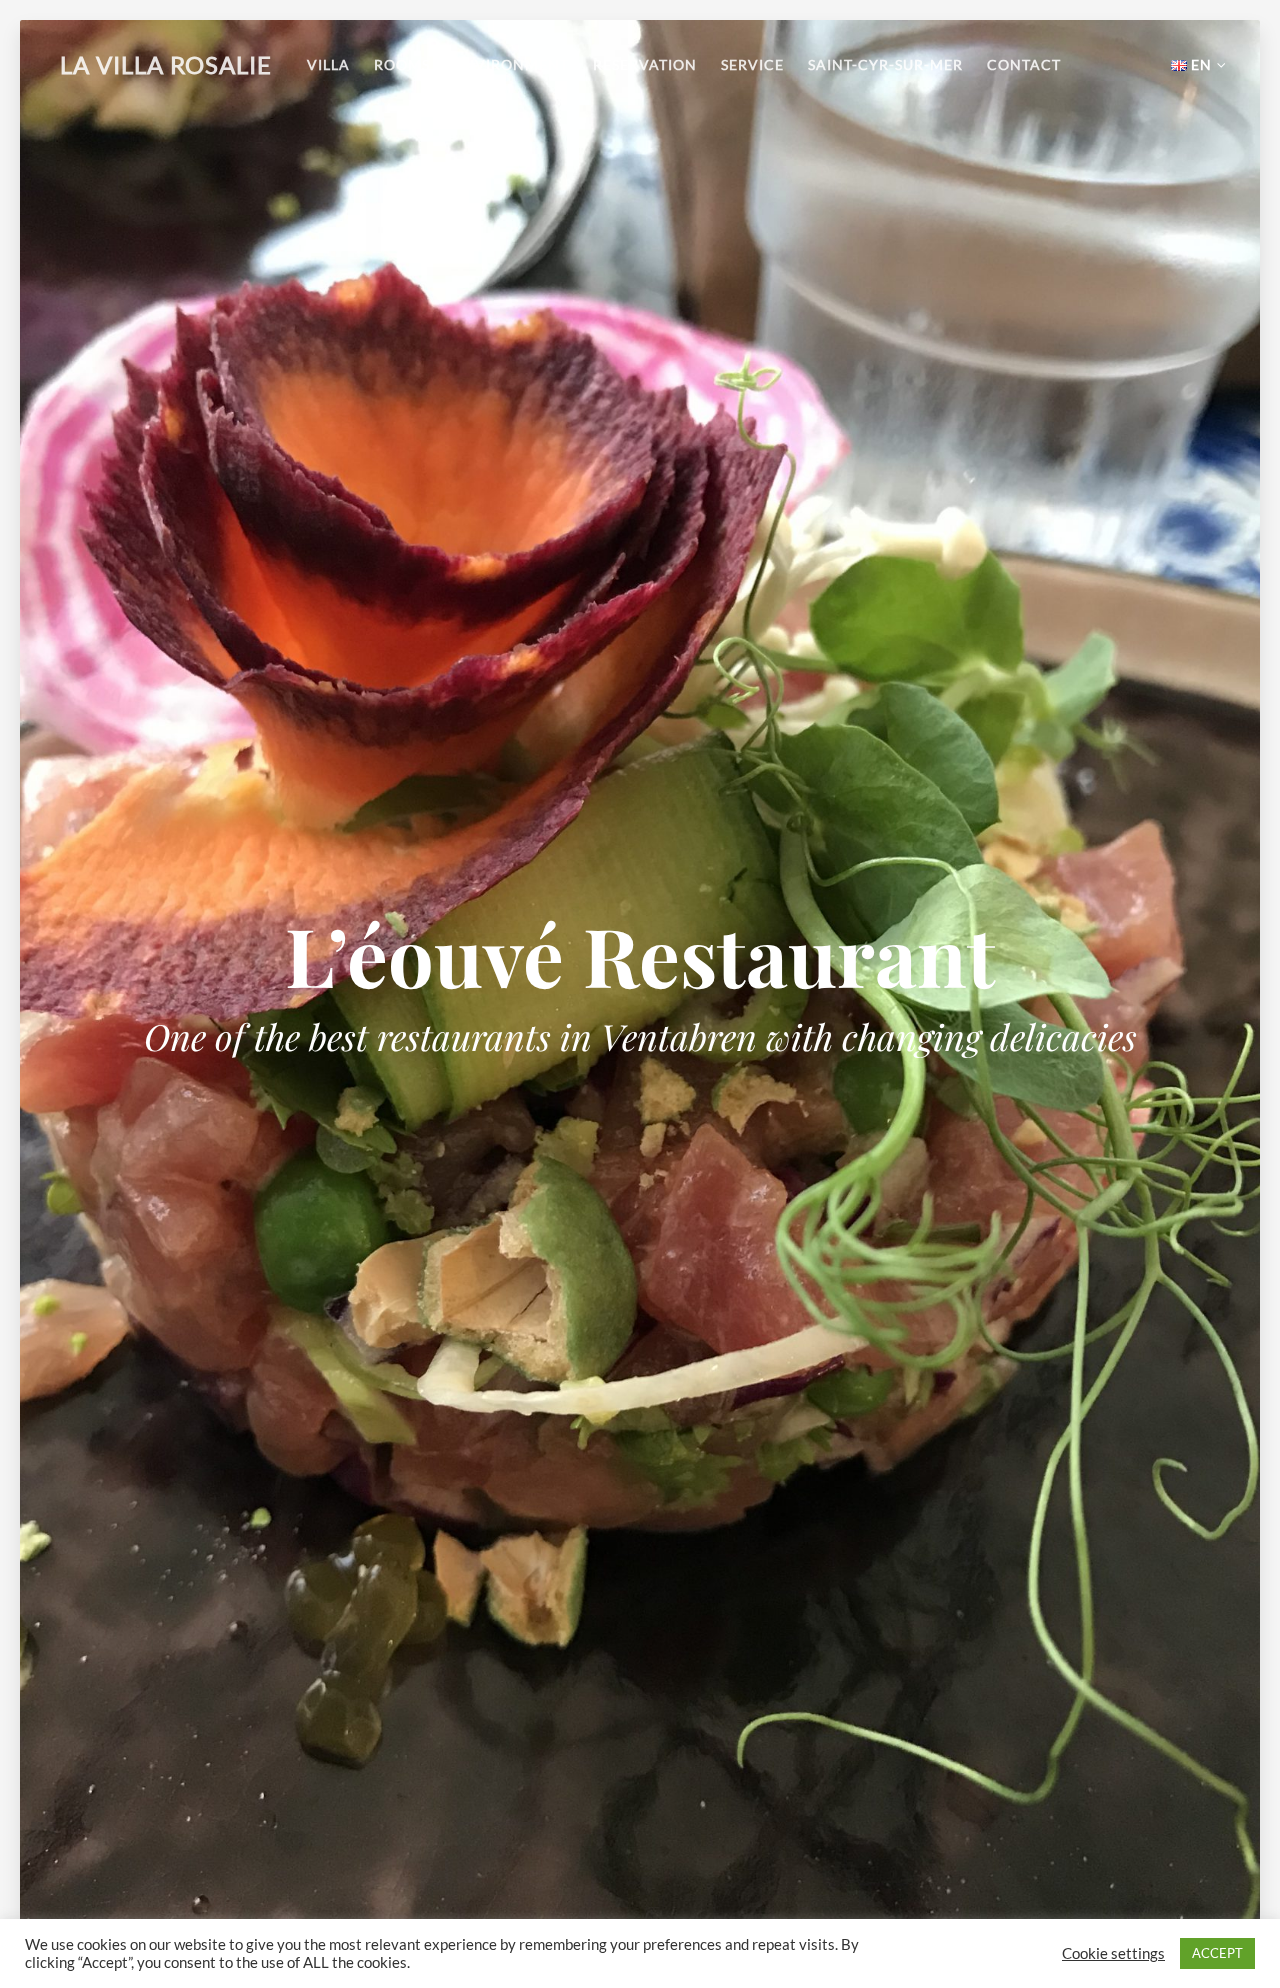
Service (752, 64)
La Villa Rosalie (166, 64)
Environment (511, 64)
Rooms (402, 64)
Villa (328, 64)
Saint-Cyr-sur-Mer (885, 64)
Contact (1024, 64)
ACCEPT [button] (1217, 1953)
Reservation (645, 64)
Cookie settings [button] (1113, 1953)
